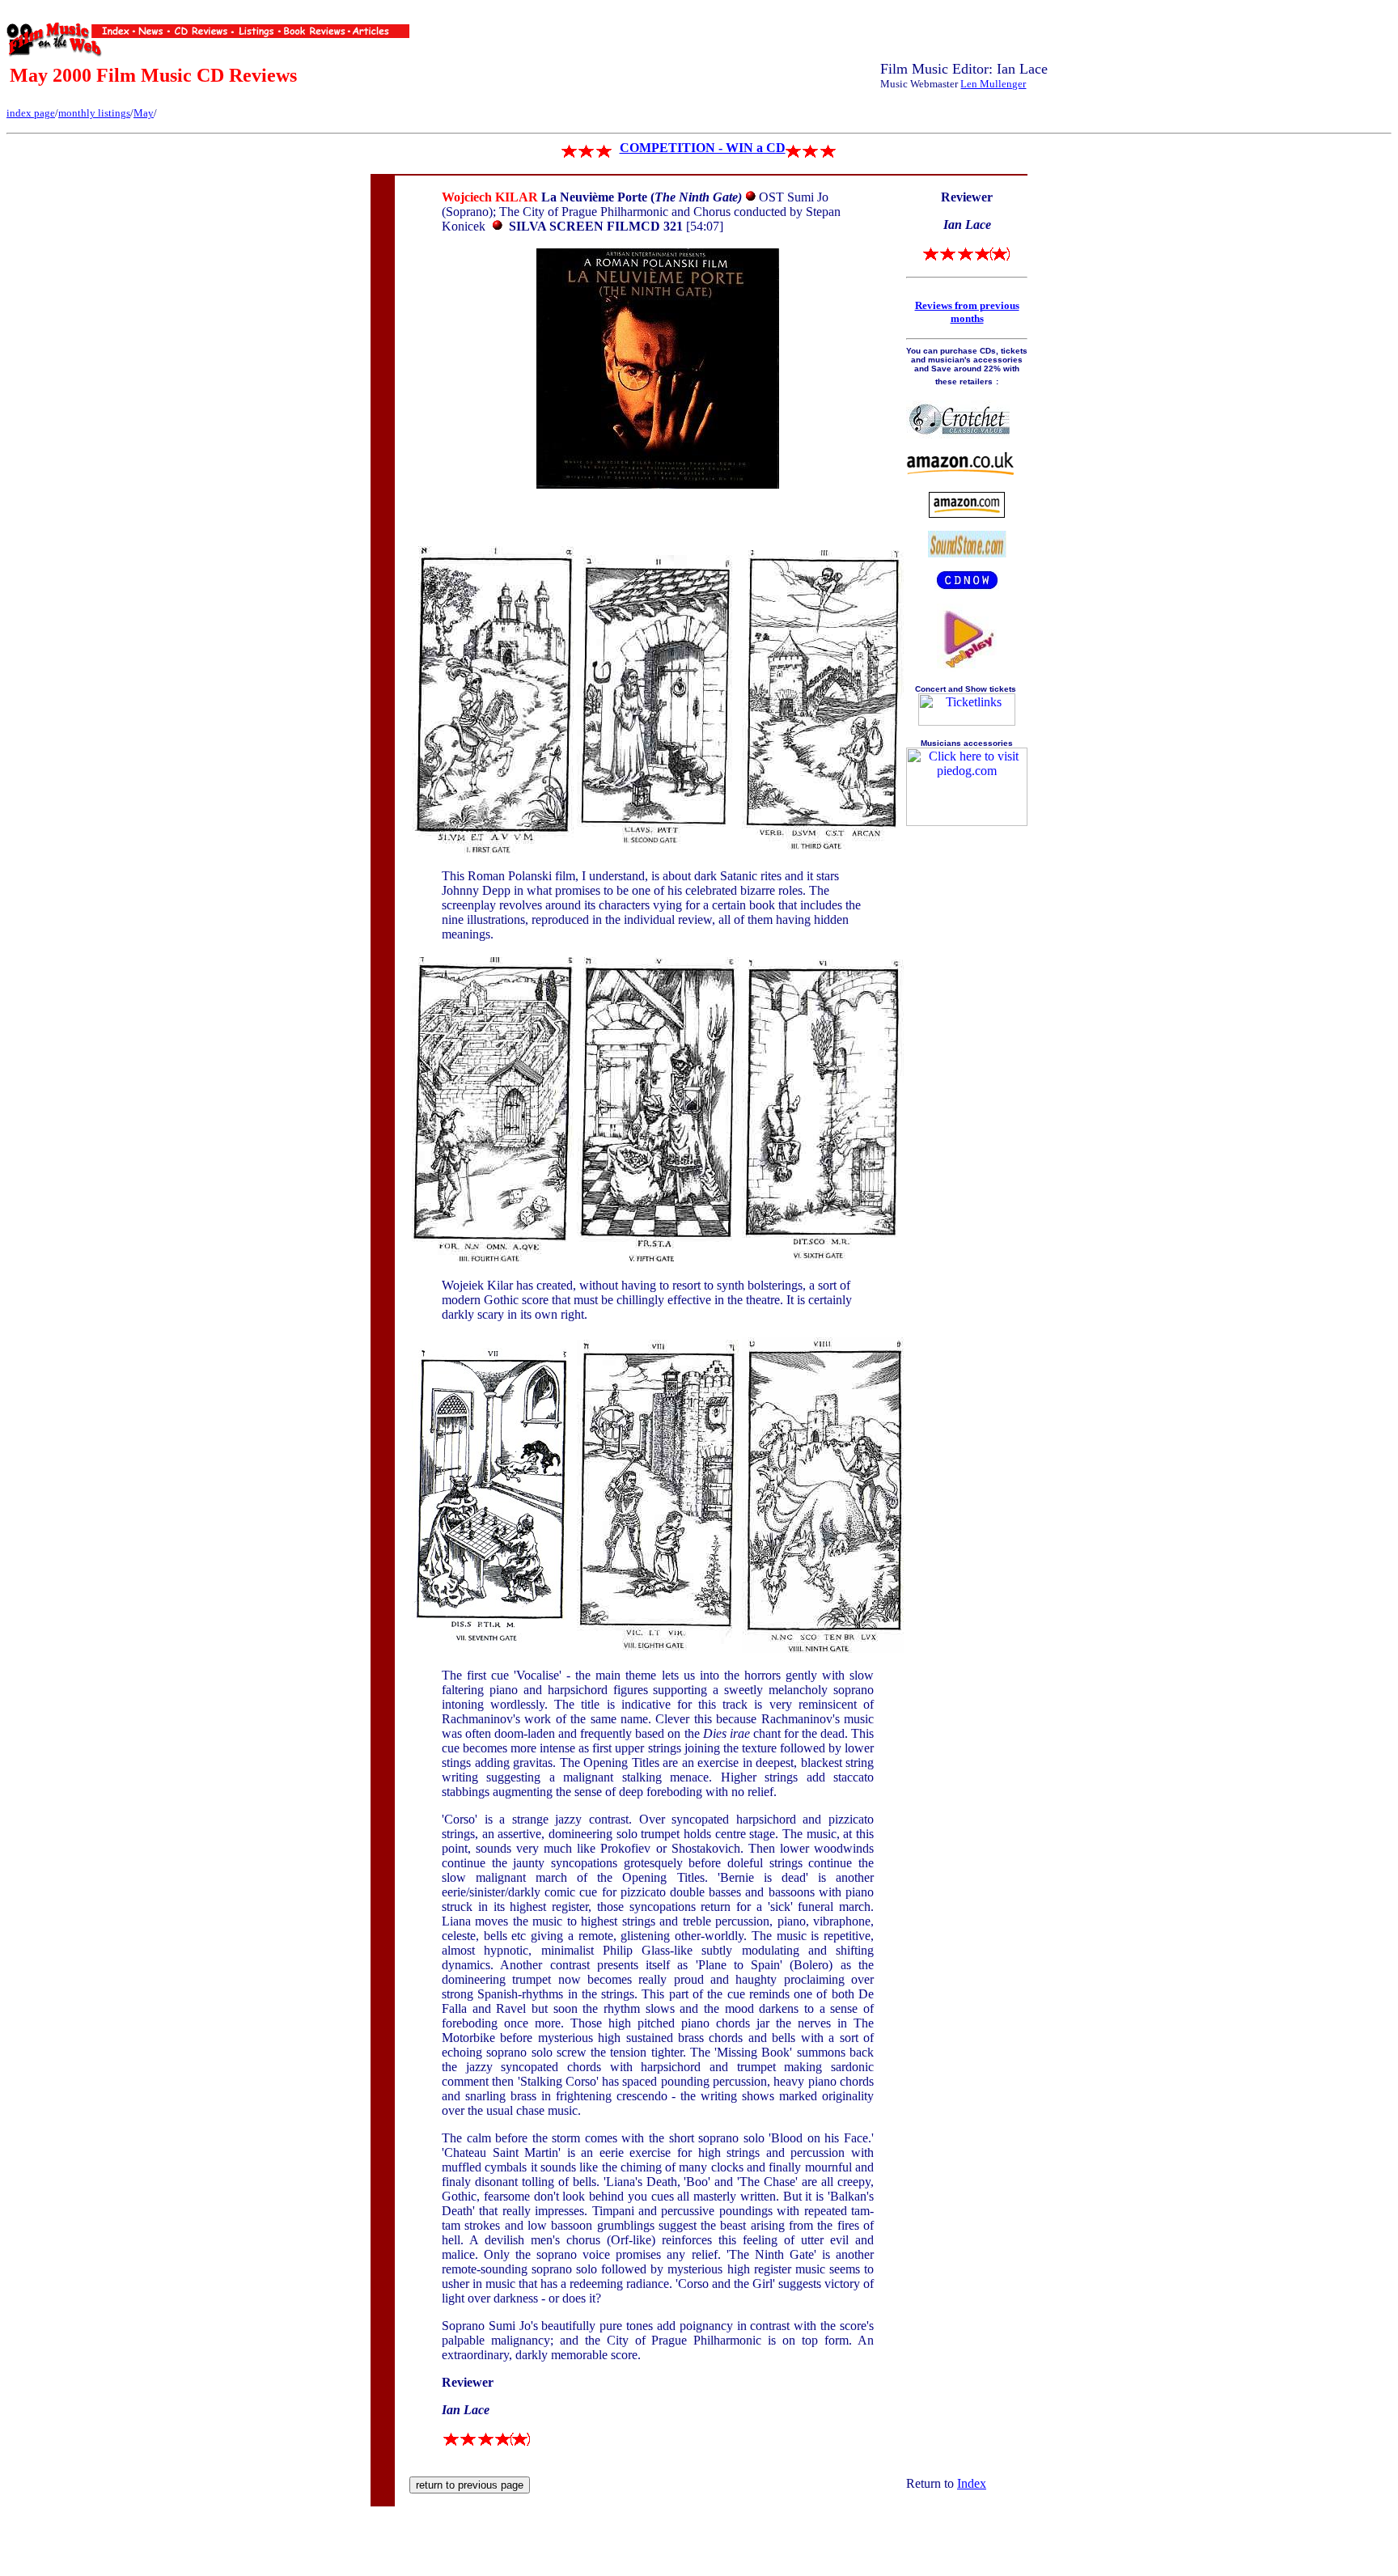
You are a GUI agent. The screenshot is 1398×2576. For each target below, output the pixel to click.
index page (31, 113)
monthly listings (94, 113)
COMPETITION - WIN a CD (703, 148)
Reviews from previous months (967, 312)
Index (972, 2483)
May (144, 113)
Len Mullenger (993, 84)
